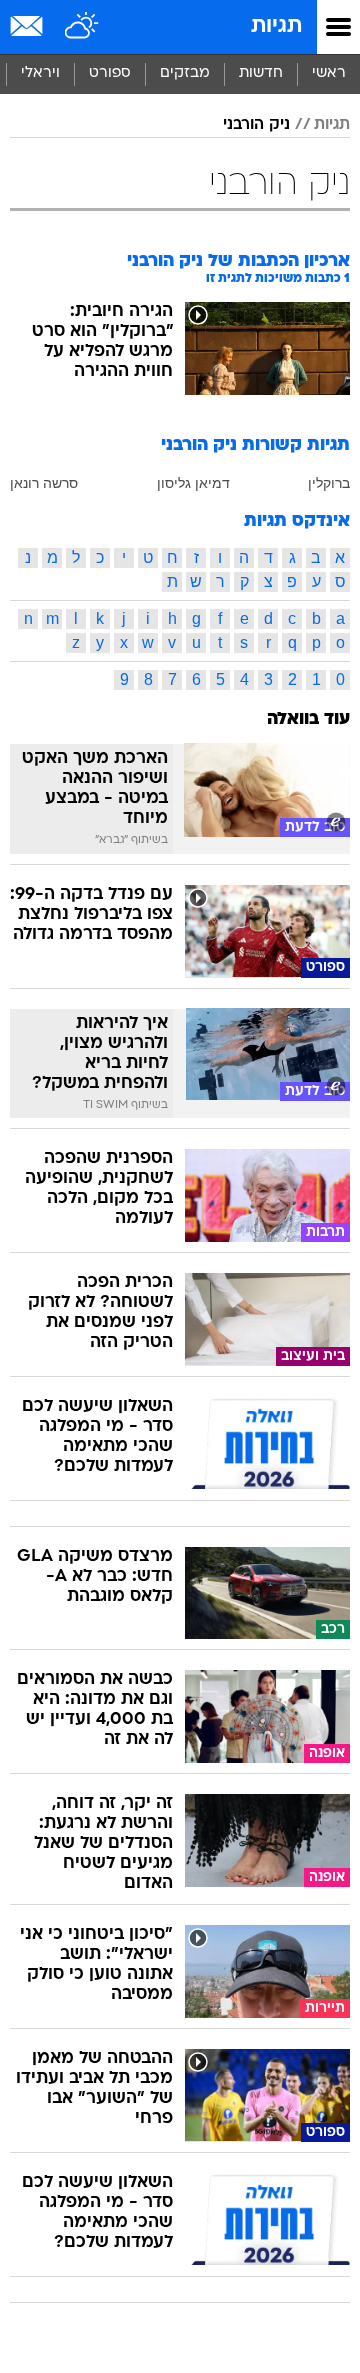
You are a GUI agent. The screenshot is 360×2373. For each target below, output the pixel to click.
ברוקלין (329, 483)
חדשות (261, 73)
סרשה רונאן (44, 483)
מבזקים (185, 73)
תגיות (276, 26)
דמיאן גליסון (193, 483)
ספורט (110, 73)
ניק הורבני (256, 125)
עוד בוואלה (308, 719)
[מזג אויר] (82, 27)
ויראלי (40, 73)
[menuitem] (260, 74)
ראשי (329, 73)
